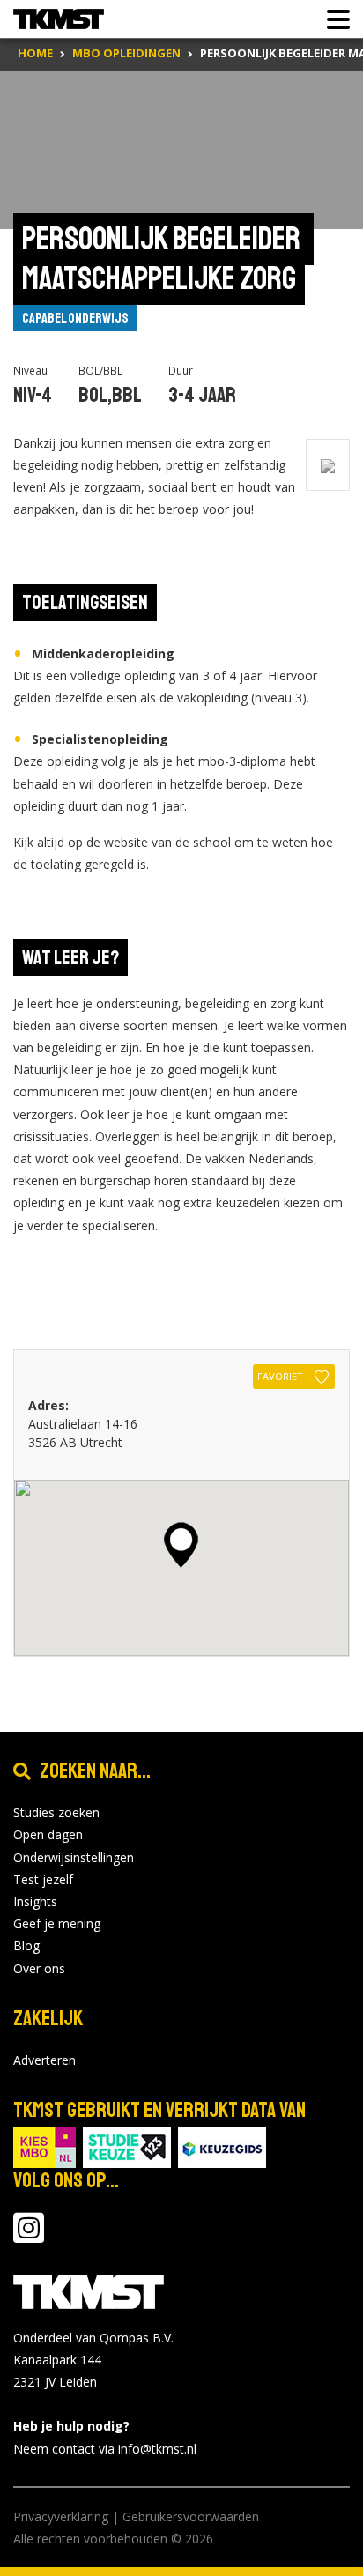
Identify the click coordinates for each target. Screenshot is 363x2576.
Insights (35, 1901)
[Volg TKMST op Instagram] (29, 2236)
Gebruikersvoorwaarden (191, 2517)
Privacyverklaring (61, 2517)
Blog (26, 1945)
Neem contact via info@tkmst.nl (105, 2449)
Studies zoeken (56, 1812)
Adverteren (44, 2060)
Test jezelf (43, 1879)
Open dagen (48, 1834)
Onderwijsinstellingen (74, 1857)
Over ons (39, 1968)
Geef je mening (57, 1923)
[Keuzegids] (222, 2145)
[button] (181, 1545)
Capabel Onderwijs (75, 318)
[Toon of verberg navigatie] (333, 19)
